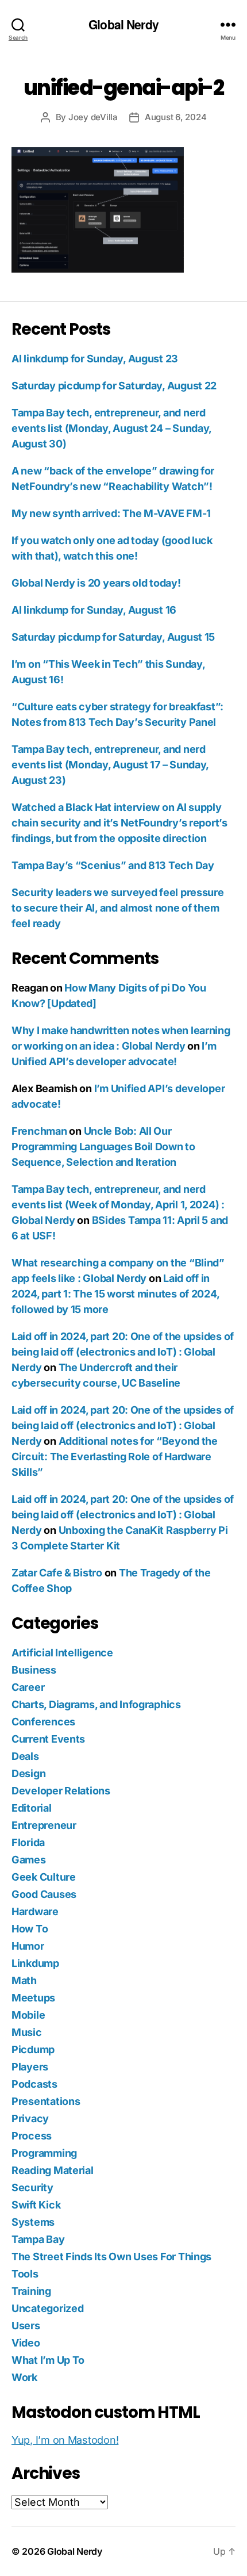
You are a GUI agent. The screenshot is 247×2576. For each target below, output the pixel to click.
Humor (28, 1946)
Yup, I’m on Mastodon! (65, 2440)
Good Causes (44, 1894)
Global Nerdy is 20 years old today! (96, 583)
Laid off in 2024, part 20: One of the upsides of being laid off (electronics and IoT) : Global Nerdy (123, 1352)
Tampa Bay (38, 2239)
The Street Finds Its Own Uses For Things (111, 2257)
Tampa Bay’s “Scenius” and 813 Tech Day (113, 865)
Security (32, 2188)
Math (24, 1980)
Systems (33, 2222)
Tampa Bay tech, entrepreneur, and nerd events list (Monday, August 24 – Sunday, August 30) (111, 428)
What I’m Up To (48, 2360)
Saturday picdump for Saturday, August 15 (113, 637)
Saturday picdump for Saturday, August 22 (114, 386)
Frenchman (39, 1131)
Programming (44, 2153)
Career (28, 1687)
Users (26, 2326)
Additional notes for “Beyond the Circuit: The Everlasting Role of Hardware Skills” (115, 1457)
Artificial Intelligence (62, 1653)
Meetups (33, 1998)
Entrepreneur (44, 1825)
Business (34, 1670)
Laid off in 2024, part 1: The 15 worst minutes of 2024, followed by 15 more (115, 1294)
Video (26, 2343)
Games (29, 1860)
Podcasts (34, 2084)
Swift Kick (36, 2205)
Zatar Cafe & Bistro (57, 1573)
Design (28, 1773)
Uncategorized (48, 2308)
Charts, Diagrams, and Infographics (96, 1704)
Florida (28, 1842)
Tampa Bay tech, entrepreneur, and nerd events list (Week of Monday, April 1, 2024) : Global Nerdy (118, 1205)
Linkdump (35, 1963)
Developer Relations (61, 1791)
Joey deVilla (93, 117)
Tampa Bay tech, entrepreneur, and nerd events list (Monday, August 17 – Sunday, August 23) (110, 765)
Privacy (30, 2118)
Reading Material (53, 2170)
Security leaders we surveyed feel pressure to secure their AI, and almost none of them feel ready (118, 908)
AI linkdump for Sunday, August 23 (95, 359)
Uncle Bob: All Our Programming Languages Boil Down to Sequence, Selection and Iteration (103, 1147)
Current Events (48, 1739)
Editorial (32, 1808)
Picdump (33, 2049)
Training (31, 2291)
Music (27, 2032)
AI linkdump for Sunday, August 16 (94, 610)
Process (32, 2136)
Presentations (46, 2101)
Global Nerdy (123, 24)
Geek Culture (44, 1877)
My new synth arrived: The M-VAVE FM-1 (111, 513)
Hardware (35, 1911)
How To (30, 1929)
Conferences (43, 1722)
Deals (25, 1756)
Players (30, 2067)
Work (24, 2377)
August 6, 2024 (175, 117)
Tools (25, 2274)
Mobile (28, 2015)
